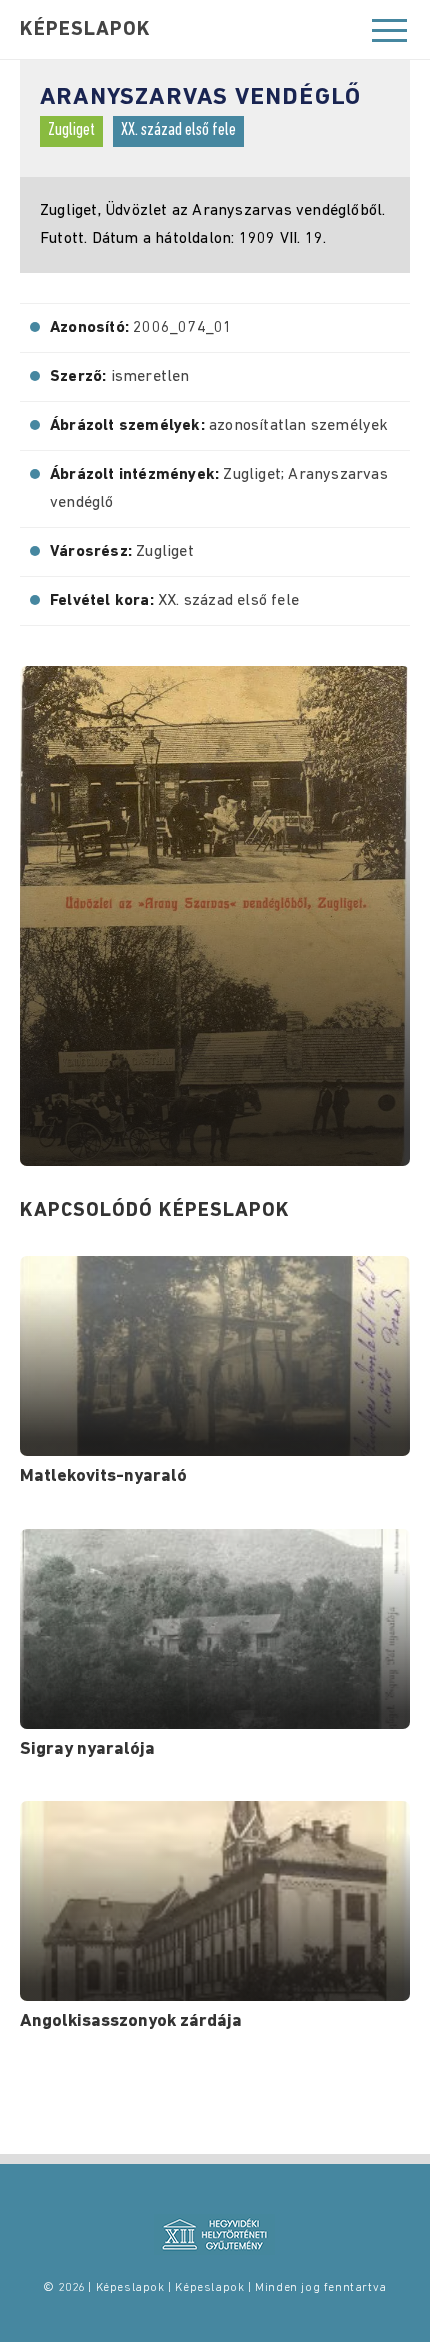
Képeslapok (85, 30)
